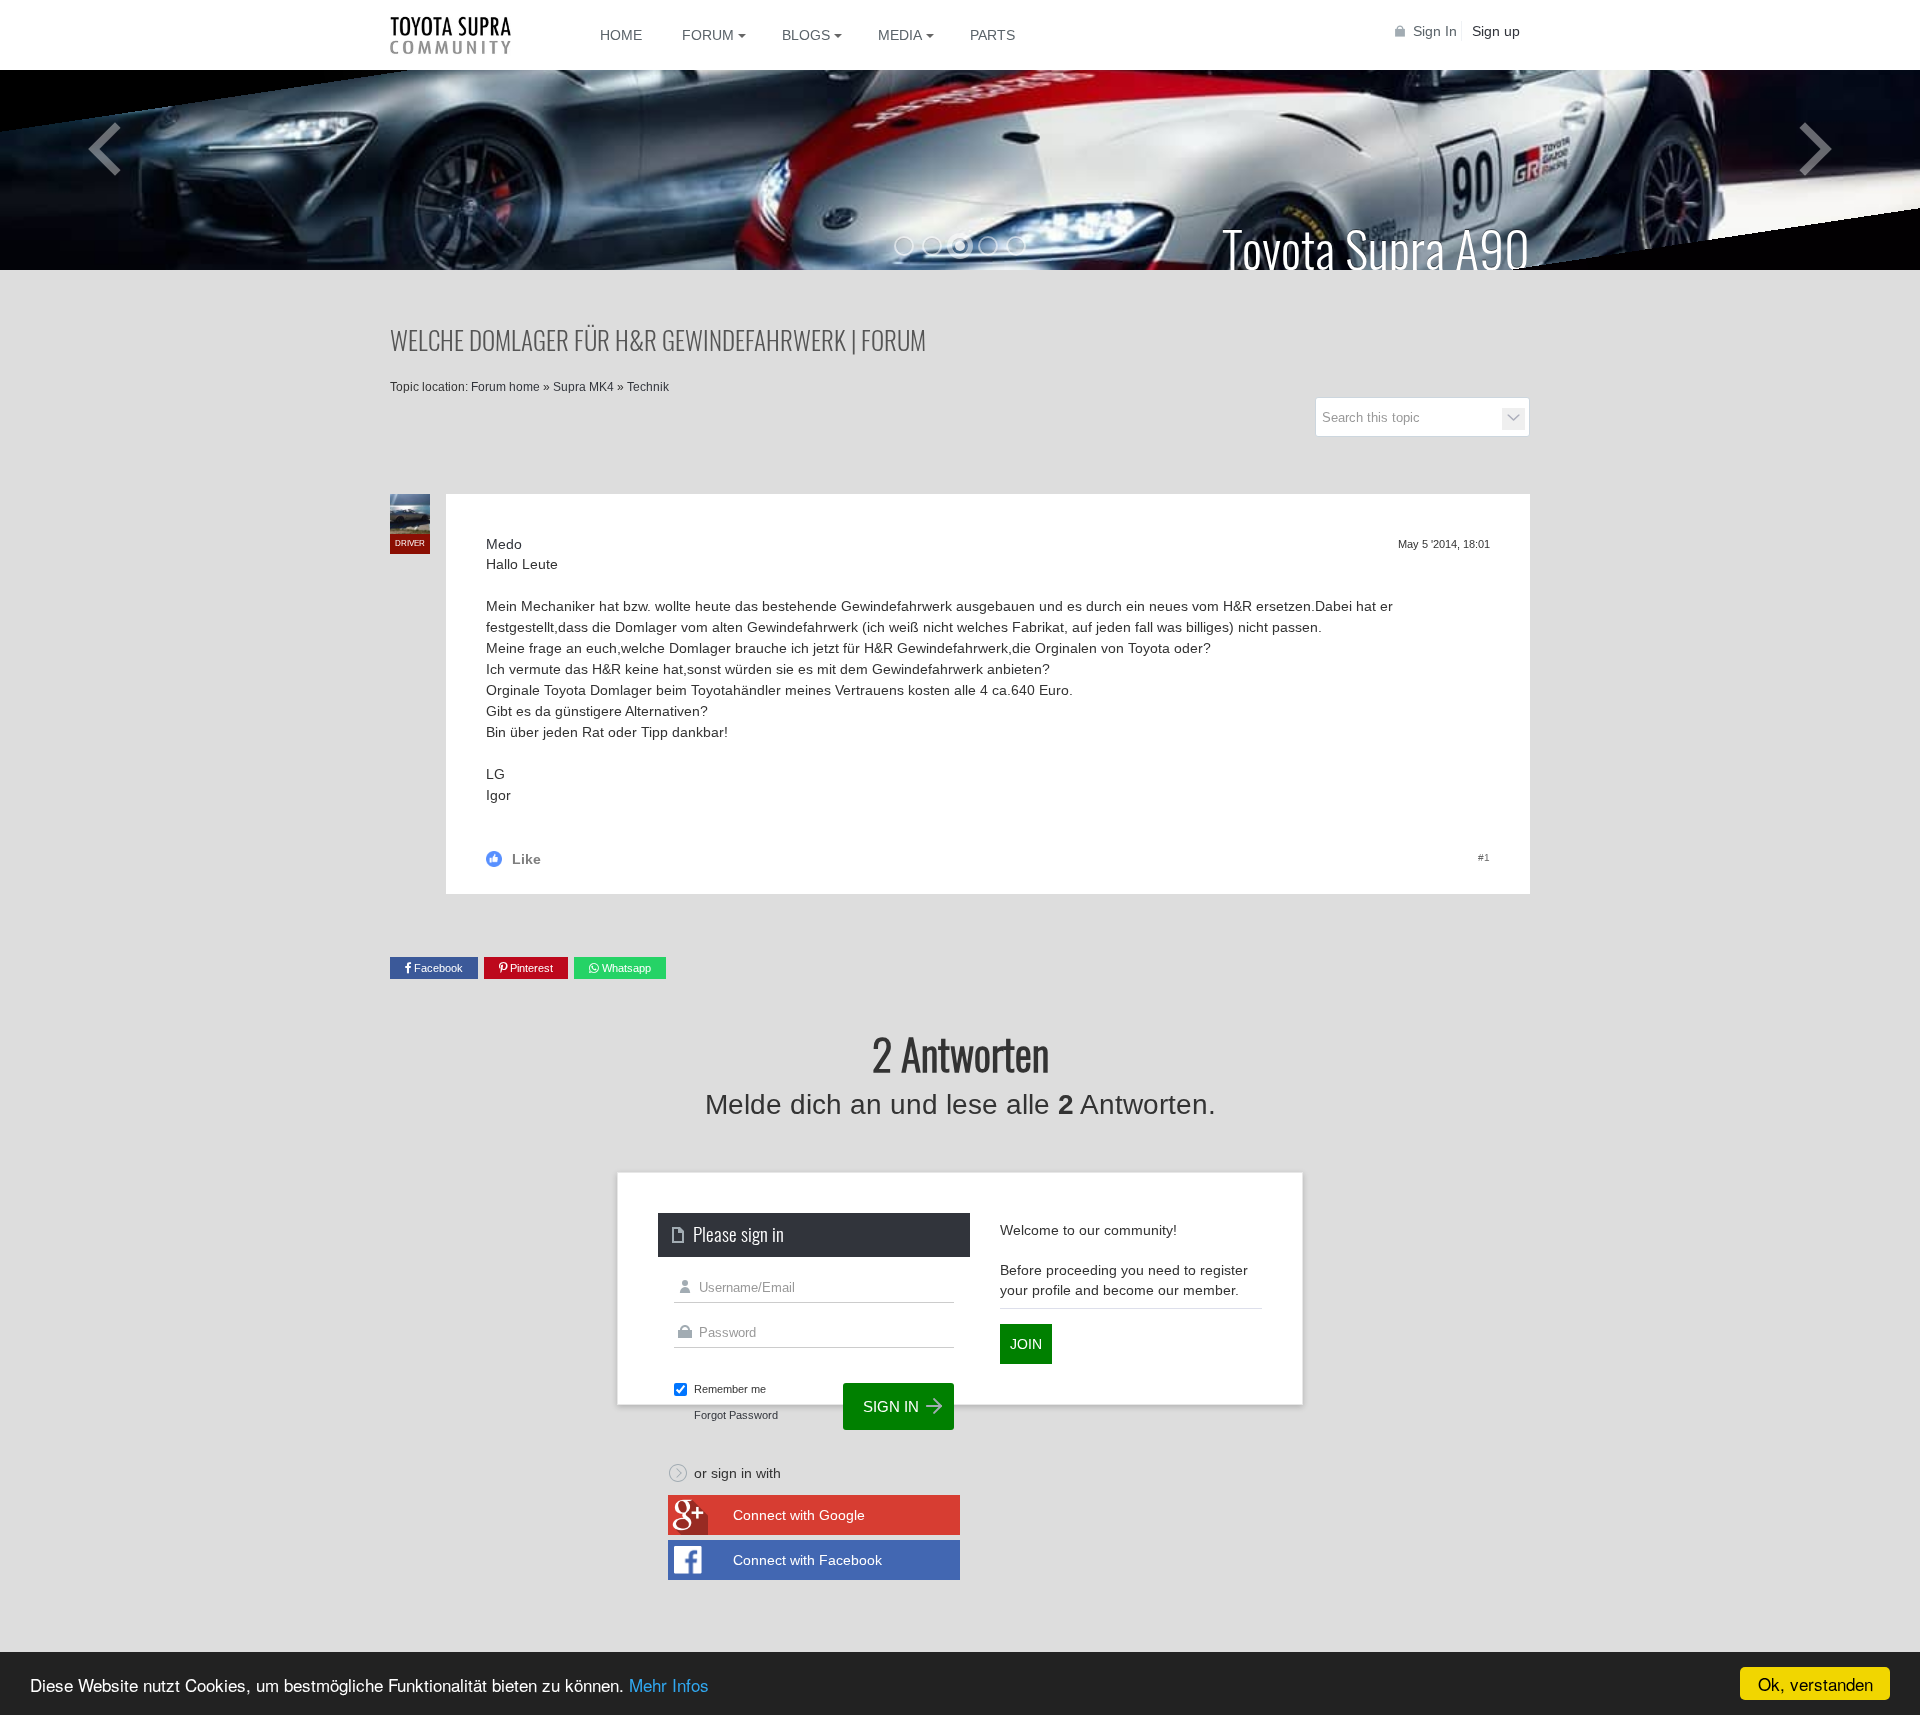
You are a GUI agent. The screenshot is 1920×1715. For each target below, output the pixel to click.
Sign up (1496, 31)
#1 (1484, 857)
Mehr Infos (669, 1684)
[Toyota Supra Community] (465, 35)
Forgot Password (736, 1415)
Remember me (730, 1389)
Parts (992, 35)
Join (1026, 1344)
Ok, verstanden (1815, 1683)
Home (621, 35)
